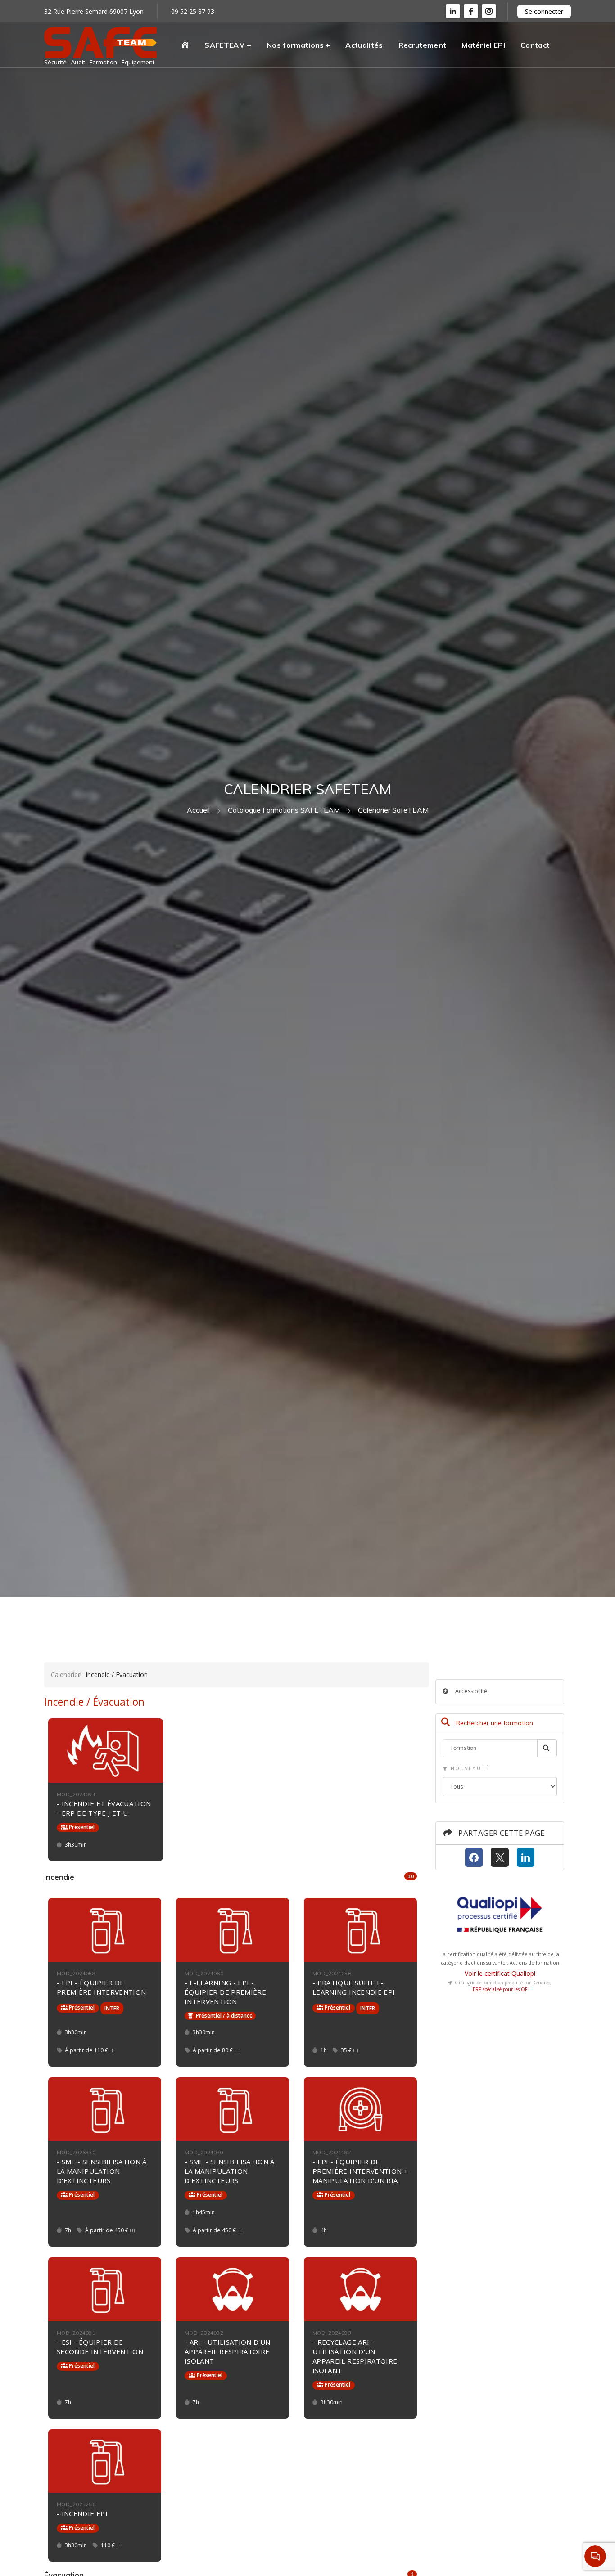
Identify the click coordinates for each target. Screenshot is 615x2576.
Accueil (198, 810)
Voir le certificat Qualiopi (500, 1973)
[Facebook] (474, 1858)
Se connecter (544, 11)
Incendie (231, 1877)
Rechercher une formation (494, 1723)
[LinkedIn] (453, 11)
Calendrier (66, 1675)
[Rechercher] (547, 1748)
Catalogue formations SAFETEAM (284, 810)
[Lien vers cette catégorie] (85, 1878)
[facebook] (471, 11)
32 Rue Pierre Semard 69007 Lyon (94, 11)
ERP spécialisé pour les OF (500, 1989)
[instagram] (489, 11)
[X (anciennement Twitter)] (500, 1858)
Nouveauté (469, 1768)
